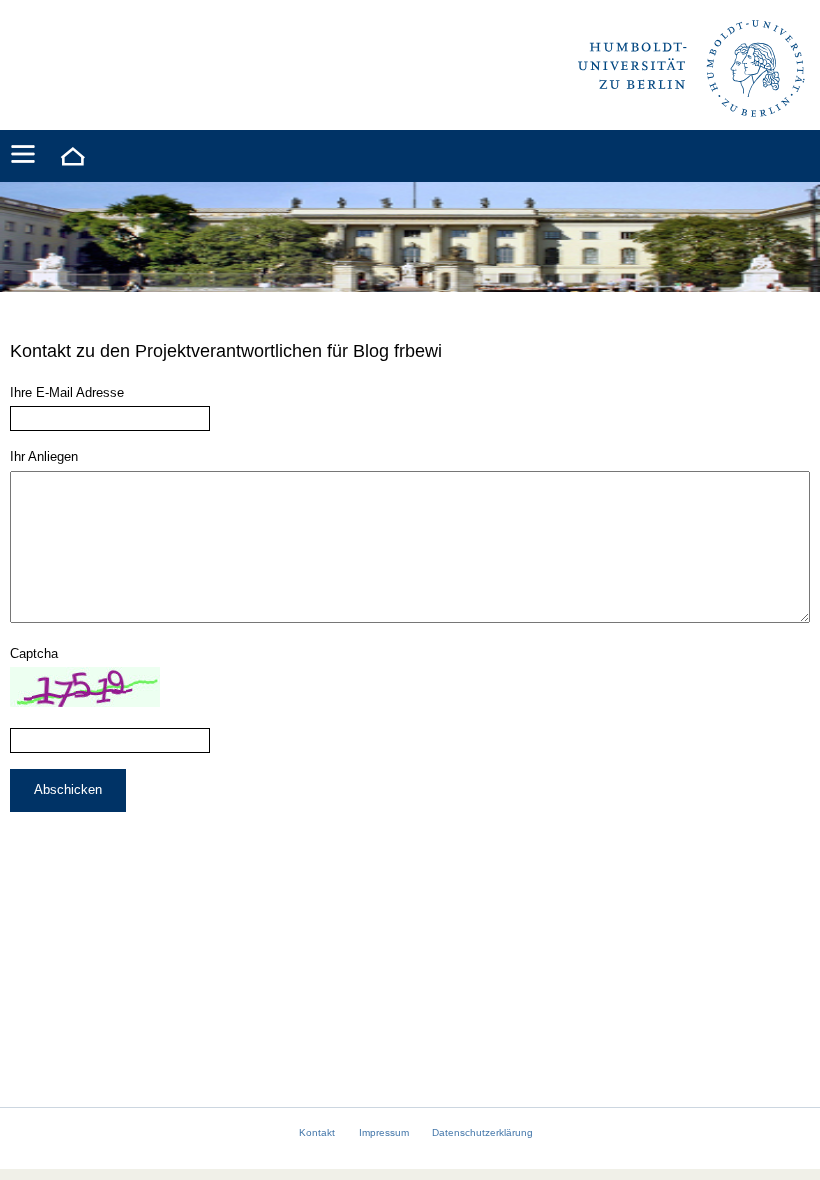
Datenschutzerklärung (482, 1132)
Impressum (384, 1132)
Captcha (34, 653)
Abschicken (68, 789)
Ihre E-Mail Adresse (67, 392)
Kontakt (317, 1132)
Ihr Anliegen (44, 456)
